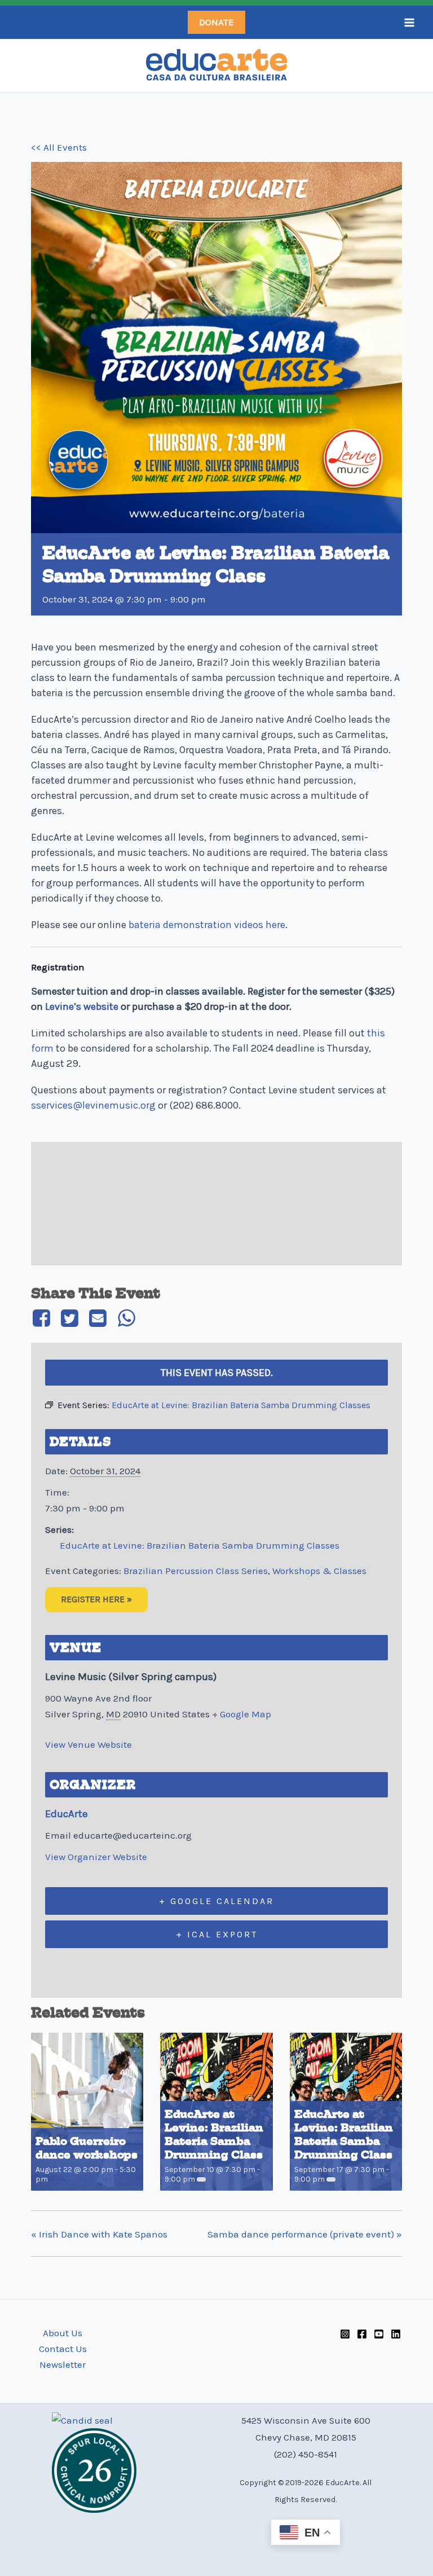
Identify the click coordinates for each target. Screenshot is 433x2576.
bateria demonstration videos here (207, 925)
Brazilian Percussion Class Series (196, 1571)
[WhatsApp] (126, 1318)
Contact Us (63, 2349)
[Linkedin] (396, 2334)
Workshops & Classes (319, 1571)
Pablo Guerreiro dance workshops (87, 2148)
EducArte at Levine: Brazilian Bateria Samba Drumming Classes (200, 1545)
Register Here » (96, 1599)
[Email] (98, 1318)
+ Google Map (242, 1714)
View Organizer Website (96, 1857)
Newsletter (63, 2364)
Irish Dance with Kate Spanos (99, 2234)
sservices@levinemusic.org (93, 1105)
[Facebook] (43, 1318)
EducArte (67, 1814)
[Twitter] (69, 1318)
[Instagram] (345, 2334)
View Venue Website (89, 1744)
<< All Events (59, 147)
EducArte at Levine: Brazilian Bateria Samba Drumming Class (214, 2135)
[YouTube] (379, 2334)
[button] (216, 22)
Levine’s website (82, 1006)
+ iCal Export (217, 1934)
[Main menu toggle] (409, 23)
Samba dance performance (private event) (305, 2234)
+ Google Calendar (216, 1901)
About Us (63, 2333)
